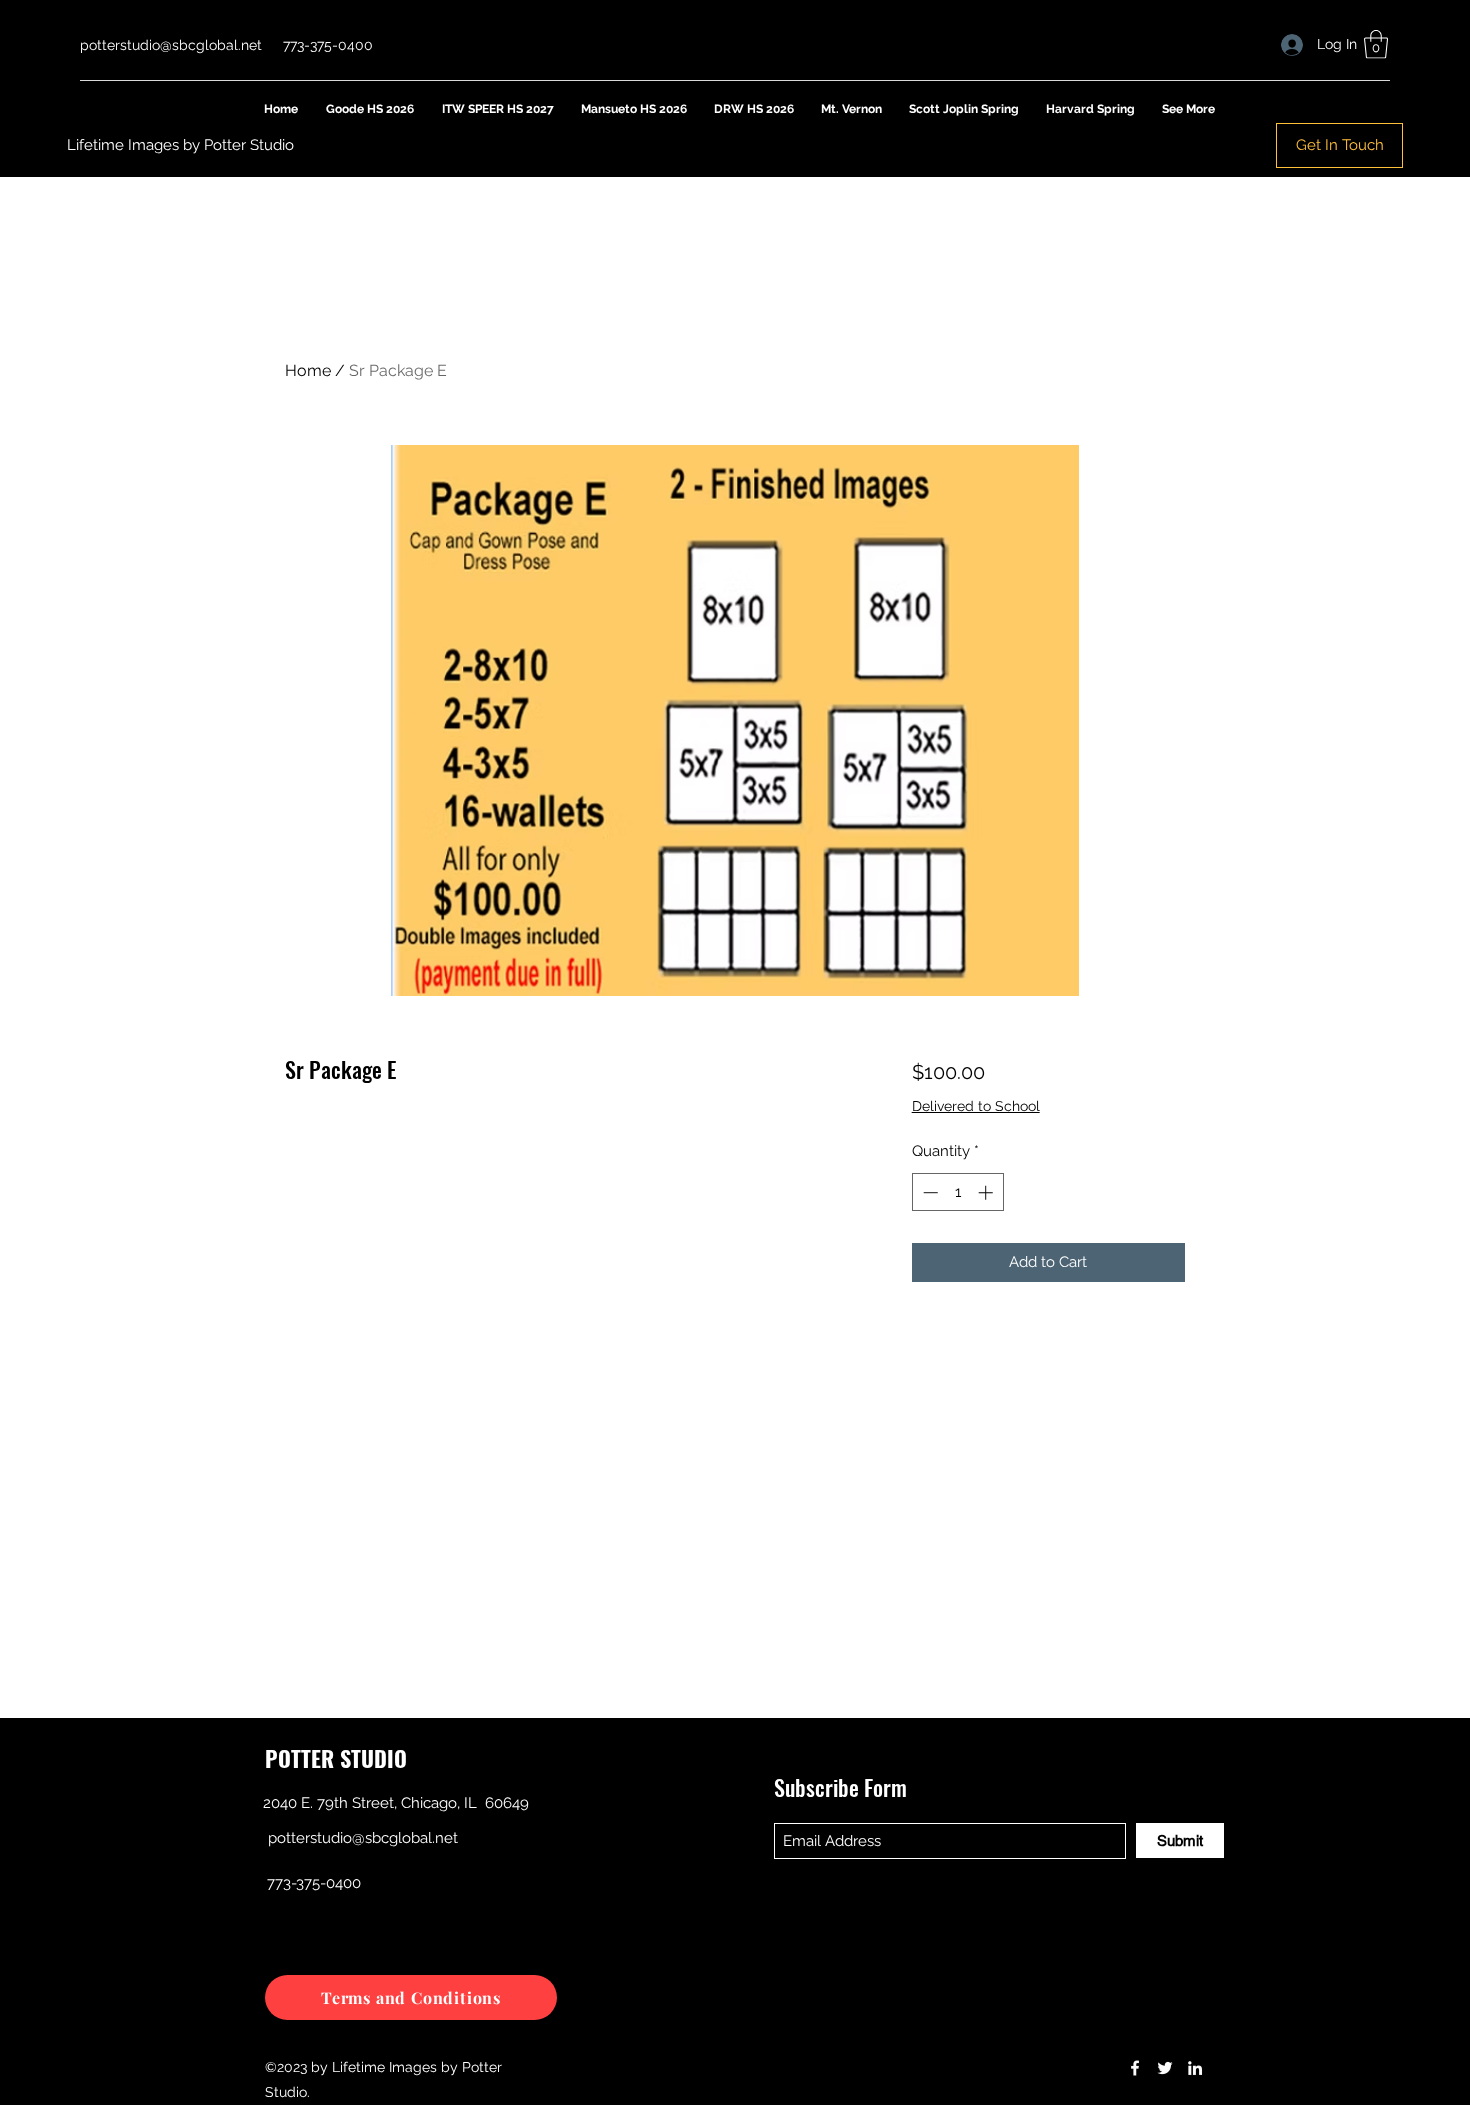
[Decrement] (928, 1192)
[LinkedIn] (1195, 2068)
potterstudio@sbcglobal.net (171, 45)
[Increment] (987, 1192)
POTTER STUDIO (336, 1758)
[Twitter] (1165, 2068)
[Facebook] (1135, 2068)
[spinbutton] (957, 1192)
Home (308, 370)
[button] (1376, 44)
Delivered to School (976, 1106)
